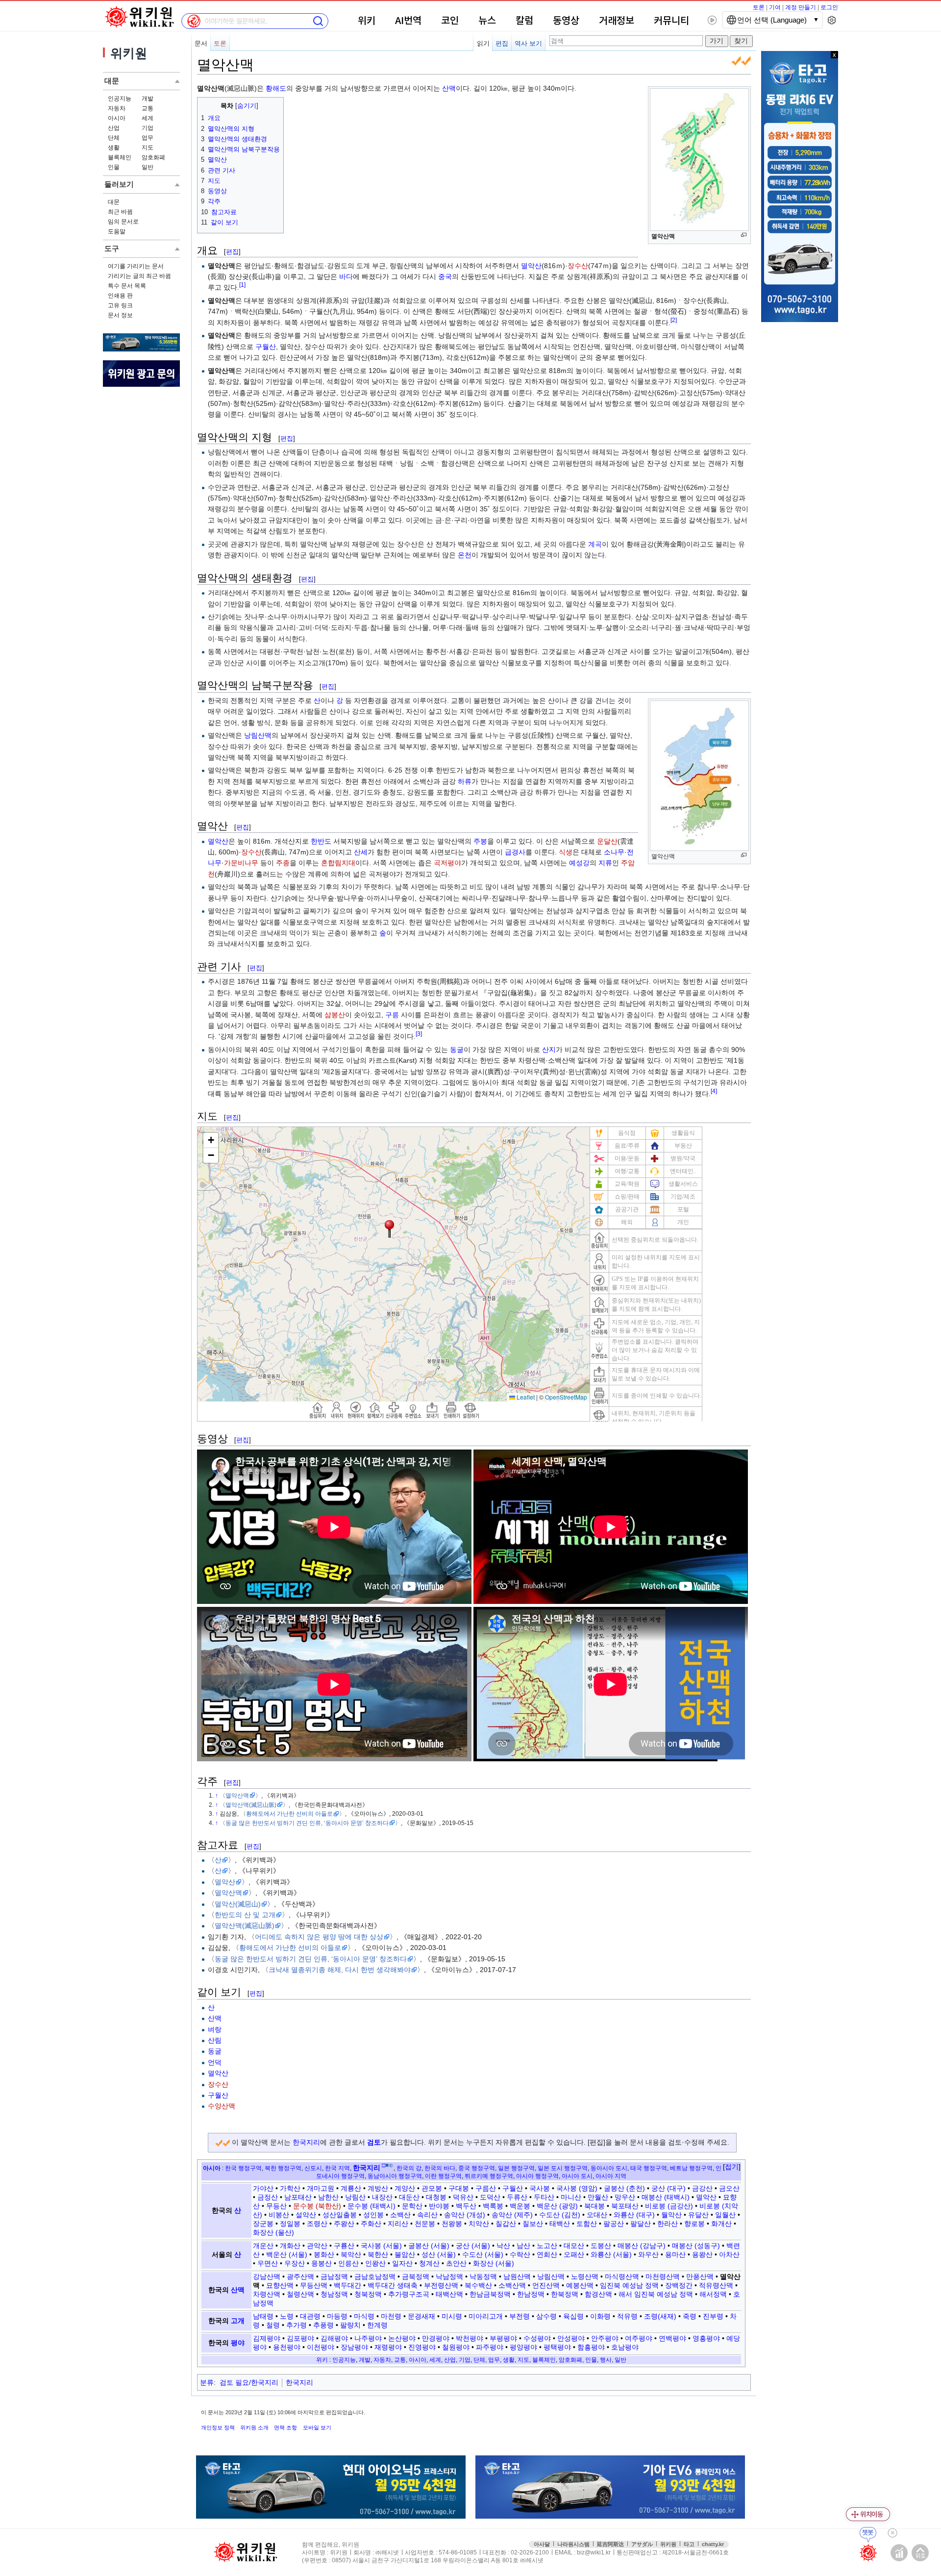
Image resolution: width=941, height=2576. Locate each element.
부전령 (520, 2316)
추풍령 (323, 2325)
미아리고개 (486, 2316)
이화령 (600, 2316)
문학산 (412, 2206)
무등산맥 (314, 2285)
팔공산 (614, 2224)
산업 (114, 128)
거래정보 (617, 21)
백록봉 (493, 2206)
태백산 (560, 2224)
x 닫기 (834, 55)
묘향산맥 (280, 2285)
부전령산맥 (441, 2285)
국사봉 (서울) (381, 2246)
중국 (445, 276)
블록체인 (120, 157)
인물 (114, 167)
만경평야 (436, 2338)
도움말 (117, 231)
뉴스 (487, 21)
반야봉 (439, 2206)
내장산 (382, 2197)
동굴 (457, 1050)
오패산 (574, 2254)
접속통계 (899, 2553)
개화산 (290, 2246)
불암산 (405, 2254)
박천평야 (470, 2338)
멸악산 (531, 266)
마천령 (391, 2316)
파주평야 (490, 2347)
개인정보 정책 (218, 2427)
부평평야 (503, 2338)
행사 (606, 2360)
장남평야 (354, 2347)
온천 (465, 555)
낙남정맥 (449, 2276)
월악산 (671, 2215)
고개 (238, 2321)
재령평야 (388, 2347)
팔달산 (641, 2224)
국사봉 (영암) (577, 2188)
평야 (238, 2343)
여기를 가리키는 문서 (136, 266)
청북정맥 (368, 2294)
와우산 (648, 2254)
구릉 (392, 1015)
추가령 (297, 2325)
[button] (732, 2167)
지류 (605, 863)
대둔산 (409, 2197)
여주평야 (639, 2338)
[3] (419, 1034)
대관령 (310, 2316)
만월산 (598, 2197)
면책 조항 (285, 2427)
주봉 (480, 841)
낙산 (503, 2246)
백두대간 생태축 (393, 2285)
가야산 (263, 2188)
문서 (201, 43)
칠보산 (533, 2224)
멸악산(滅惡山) (238, 1904)
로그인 (829, 7)
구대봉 (459, 2188)
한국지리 (306, 2142)
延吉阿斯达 (610, 2544)
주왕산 (344, 2224)
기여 (775, 7)
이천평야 (321, 2347)
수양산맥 (222, 2106)
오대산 (597, 2215)
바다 (346, 276)
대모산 (574, 2246)
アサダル (642, 2544)
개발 (148, 99)
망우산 (625, 2197)
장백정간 (679, 2285)
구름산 (486, 2188)
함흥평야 (591, 2347)
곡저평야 (447, 863)
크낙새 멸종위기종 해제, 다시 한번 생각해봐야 (340, 1970)
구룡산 (344, 2246)
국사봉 (540, 2188)
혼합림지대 (338, 863)
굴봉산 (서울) (429, 2246)
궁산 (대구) (669, 2188)
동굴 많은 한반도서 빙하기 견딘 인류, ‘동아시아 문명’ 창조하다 (307, 1823)
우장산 (295, 2263)
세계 (148, 118)
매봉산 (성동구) (696, 2246)
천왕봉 (452, 2224)
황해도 (276, 88)
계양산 (405, 2188)
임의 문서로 (123, 222)
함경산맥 (598, 2294)
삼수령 (546, 2316)
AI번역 (408, 21)
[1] (242, 285)
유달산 (698, 2215)
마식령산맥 (622, 2276)
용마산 (675, 2254)
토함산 (587, 2224)
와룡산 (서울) (611, 2254)
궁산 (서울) (473, 2246)
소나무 (614, 852)
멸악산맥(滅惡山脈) (251, 1805)
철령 (273, 2325)
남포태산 (298, 2197)
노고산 (547, 2246)
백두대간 (347, 2285)
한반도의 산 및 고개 (245, 1915)
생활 (114, 148)
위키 (367, 21)
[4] (714, 1091)
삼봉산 (335, 1015)
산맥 (449, 88)
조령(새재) (660, 2316)
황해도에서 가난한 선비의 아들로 (289, 1813)
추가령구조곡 (409, 2294)
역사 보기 (528, 43)
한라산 (668, 2224)
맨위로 (920, 2553)
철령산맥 (300, 2294)
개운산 (263, 2246)
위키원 (668, 2544)
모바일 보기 (317, 2427)
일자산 (402, 2263)
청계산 (429, 2263)
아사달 (542, 2544)
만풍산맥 (700, 2276)
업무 (148, 138)
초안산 (456, 2263)
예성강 (579, 863)
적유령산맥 (716, 2285)
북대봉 (594, 2206)
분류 (207, 2382)
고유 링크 (120, 305)
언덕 (215, 2062)
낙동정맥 (483, 2276)
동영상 (566, 21)
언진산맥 (546, 2285)
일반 (148, 167)
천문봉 (425, 2224)
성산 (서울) (439, 2254)
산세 (361, 852)
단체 (114, 138)
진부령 (713, 2316)
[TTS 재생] (712, 20)
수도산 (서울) (483, 2254)
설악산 (306, 2215)
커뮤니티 (671, 21)
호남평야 (625, 2347)
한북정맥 (565, 2294)
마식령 (364, 2316)
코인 (450, 21)
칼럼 (524, 21)
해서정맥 (713, 2294)
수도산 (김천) (560, 2215)
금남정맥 (334, 2276)
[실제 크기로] (744, 235)
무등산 (276, 2206)
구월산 (266, 347)
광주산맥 (300, 2276)
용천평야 (287, 2347)
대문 (114, 202)
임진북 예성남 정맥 (629, 2285)
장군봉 (263, 2224)
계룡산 (351, 2188)
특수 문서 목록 (127, 286)
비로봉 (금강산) (669, 2206)
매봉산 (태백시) (666, 2197)
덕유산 (463, 2197)
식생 (566, 852)
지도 (148, 148)
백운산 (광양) (557, 2206)
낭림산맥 (258, 735)
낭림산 (355, 2197)
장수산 (578, 266)
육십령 (573, 2316)
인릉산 (348, 2263)
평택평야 (557, 2347)
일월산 (725, 2215)
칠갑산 (506, 2224)
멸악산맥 (237, 1795)
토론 (759, 7)
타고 (689, 2544)
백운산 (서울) (287, 2254)
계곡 (595, 544)
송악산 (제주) (512, 2215)
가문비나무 (241, 863)
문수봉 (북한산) (317, 2206)
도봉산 (601, 2246)
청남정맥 (334, 2294)
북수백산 (478, 2285)
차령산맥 (267, 2294)
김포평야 (300, 2338)
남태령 (263, 2316)
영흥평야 (706, 2338)
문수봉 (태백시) (371, 2206)
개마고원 (321, 2188)
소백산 (400, 2215)
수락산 (520, 2254)
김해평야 (334, 2338)
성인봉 (373, 2215)
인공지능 (120, 99)
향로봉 (694, 2224)
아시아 (117, 118)
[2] (674, 320)
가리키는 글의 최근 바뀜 (139, 276)
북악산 (351, 2254)
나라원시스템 (573, 2544)
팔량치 (350, 2325)
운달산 (607, 841)
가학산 (290, 2188)
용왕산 (702, 2254)
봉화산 (324, 2254)
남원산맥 (517, 2276)
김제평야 (267, 2338)
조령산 (317, 2224)
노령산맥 (585, 2276)
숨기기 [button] (247, 106)
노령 (287, 2316)
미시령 (452, 2316)
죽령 (690, 2316)
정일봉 (290, 2224)
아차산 (729, 2254)
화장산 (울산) (273, 2232)
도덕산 (490, 2197)
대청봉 (436, 2197)
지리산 (398, 2224)
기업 (148, 128)
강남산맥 (267, 2276)
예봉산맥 (580, 2285)
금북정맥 (416, 2276)
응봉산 (322, 2263)
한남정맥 (531, 2294)
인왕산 (375, 2263)
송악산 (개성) (465, 2215)
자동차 (117, 108)
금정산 (268, 2197)
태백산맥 (449, 2294)
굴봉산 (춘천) (624, 2188)
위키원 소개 (254, 2427)
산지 (549, 1050)
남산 (523, 2246)
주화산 (371, 2224)
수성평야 (537, 2338)
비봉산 (279, 2215)
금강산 (702, 2188)
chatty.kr (713, 2544)
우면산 (268, 2263)
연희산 (547, 2254)
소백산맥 (512, 2285)
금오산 (729, 2188)
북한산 (378, 2254)
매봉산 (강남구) (642, 2246)
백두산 (466, 2206)
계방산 (378, 2188)
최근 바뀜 (120, 212)
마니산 (571, 2197)
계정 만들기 (801, 7)
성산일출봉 (340, 2215)
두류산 (517, 2197)
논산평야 (402, 2338)
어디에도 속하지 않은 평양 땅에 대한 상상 (319, 1937)
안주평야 (605, 2338)
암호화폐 (153, 157)
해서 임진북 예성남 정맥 (656, 2294)
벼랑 (215, 2029)
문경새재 (421, 2316)
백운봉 (520, 2206)
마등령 (337, 2316)
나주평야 (368, 2338)
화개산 (721, 2224)
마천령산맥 (663, 2276)
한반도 (321, 841)
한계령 (377, 2325)
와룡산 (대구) (634, 2215)
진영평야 (422, 2347)
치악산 (479, 2224)
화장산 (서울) (494, 2263)
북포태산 (625, 2206)
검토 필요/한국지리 (249, 2382)
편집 (502, 43)
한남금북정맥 (490, 2294)
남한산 (328, 2197)
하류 (465, 781)
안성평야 (571, 2338)
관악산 (317, 2246)
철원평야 (456, 2347)
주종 (283, 863)
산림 (215, 2040)
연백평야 (672, 2338)
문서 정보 (120, 315)
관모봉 (432, 2188)
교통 (148, 108)
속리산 (427, 2215)
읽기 (483, 43)
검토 (374, 2142)
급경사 (515, 852)
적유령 (627, 2316)
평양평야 (523, 2347)
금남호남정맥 (375, 2276)
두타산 (544, 2197)
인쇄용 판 (120, 296)
